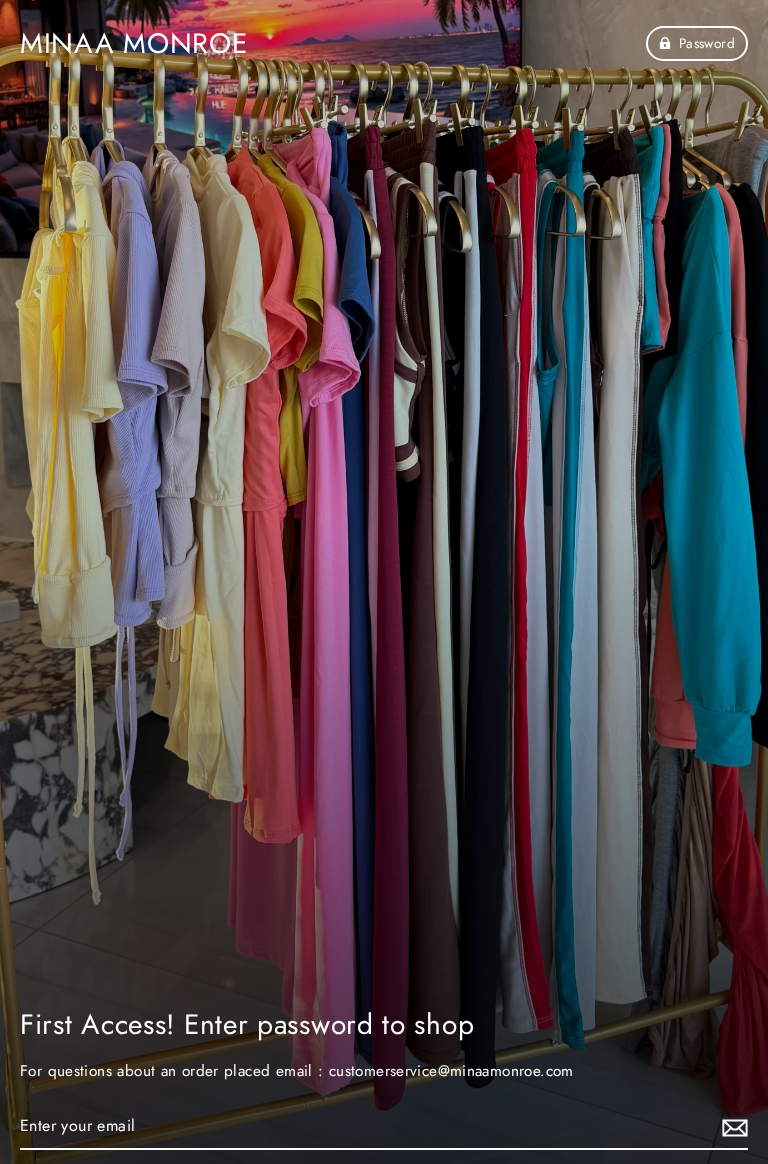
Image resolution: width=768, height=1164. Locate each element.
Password (707, 43)
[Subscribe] (732, 1126)
